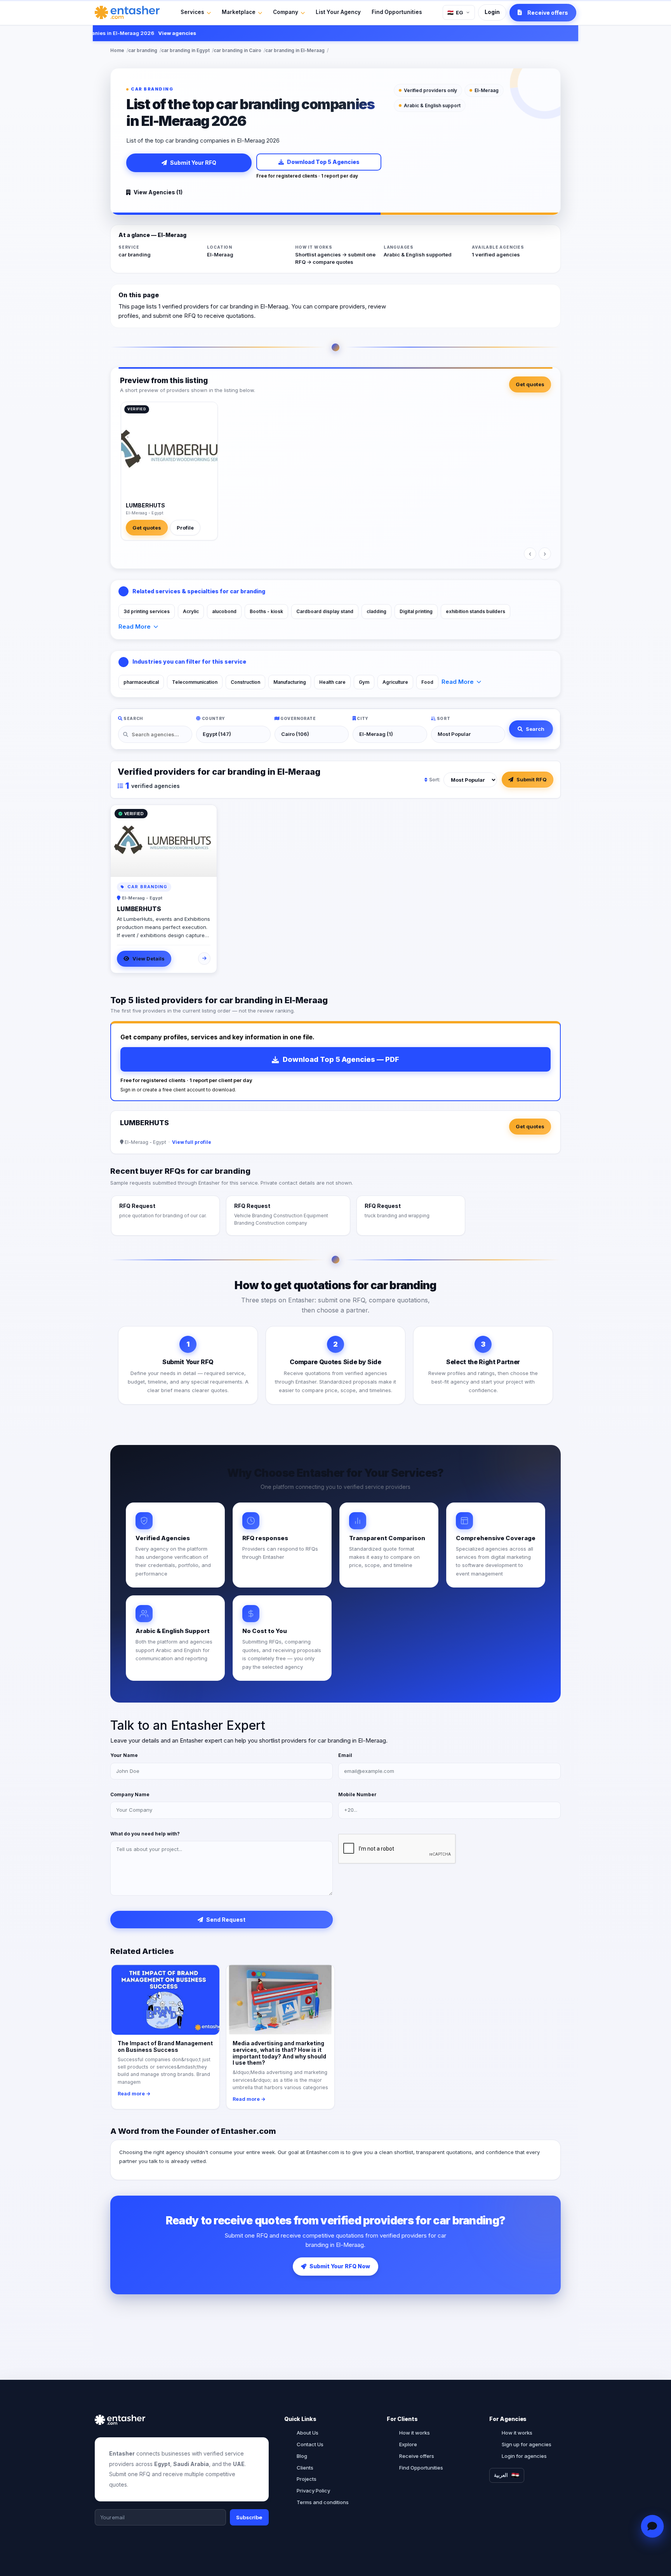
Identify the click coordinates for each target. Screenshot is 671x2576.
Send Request (226, 1920)
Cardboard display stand (325, 611)
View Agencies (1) (158, 192)
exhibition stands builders (475, 611)
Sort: (435, 780)
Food (427, 682)
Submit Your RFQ (193, 163)
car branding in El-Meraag (295, 50)
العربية (501, 2475)
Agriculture (395, 682)
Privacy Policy (313, 2491)
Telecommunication (195, 682)
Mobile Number (357, 1794)
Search (535, 729)
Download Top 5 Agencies (323, 162)
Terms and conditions (323, 2502)
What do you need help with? (145, 1834)
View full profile (192, 1142)
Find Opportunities (397, 12)
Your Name (124, 1755)
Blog (302, 2456)
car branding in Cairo (237, 50)
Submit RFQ (532, 779)
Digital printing (416, 611)
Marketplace (239, 12)
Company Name (130, 1794)
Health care (332, 682)
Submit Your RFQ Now (340, 2266)
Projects (307, 2479)
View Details (149, 959)
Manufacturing (290, 682)
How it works (415, 2433)
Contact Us (310, 2444)
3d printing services (147, 611)
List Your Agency (338, 12)
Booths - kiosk (266, 611)
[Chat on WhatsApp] (652, 2526)
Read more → (134, 2094)
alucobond (224, 611)
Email (345, 1755)
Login (492, 12)
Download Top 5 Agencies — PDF (341, 1059)
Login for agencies (524, 2456)
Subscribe (249, 2517)
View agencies (149, 33)
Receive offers (417, 2456)
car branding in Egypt (185, 50)
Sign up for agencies (527, 2444)
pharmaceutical (141, 682)
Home (117, 50)
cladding (376, 611)
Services (192, 12)
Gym (364, 682)
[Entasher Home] (127, 12)
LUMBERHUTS (145, 505)
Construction (245, 682)
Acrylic (191, 611)
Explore (408, 2444)
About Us (308, 2433)
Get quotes (530, 384)
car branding (143, 50)
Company (286, 12)
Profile (185, 528)
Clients (305, 2468)
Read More (135, 627)
